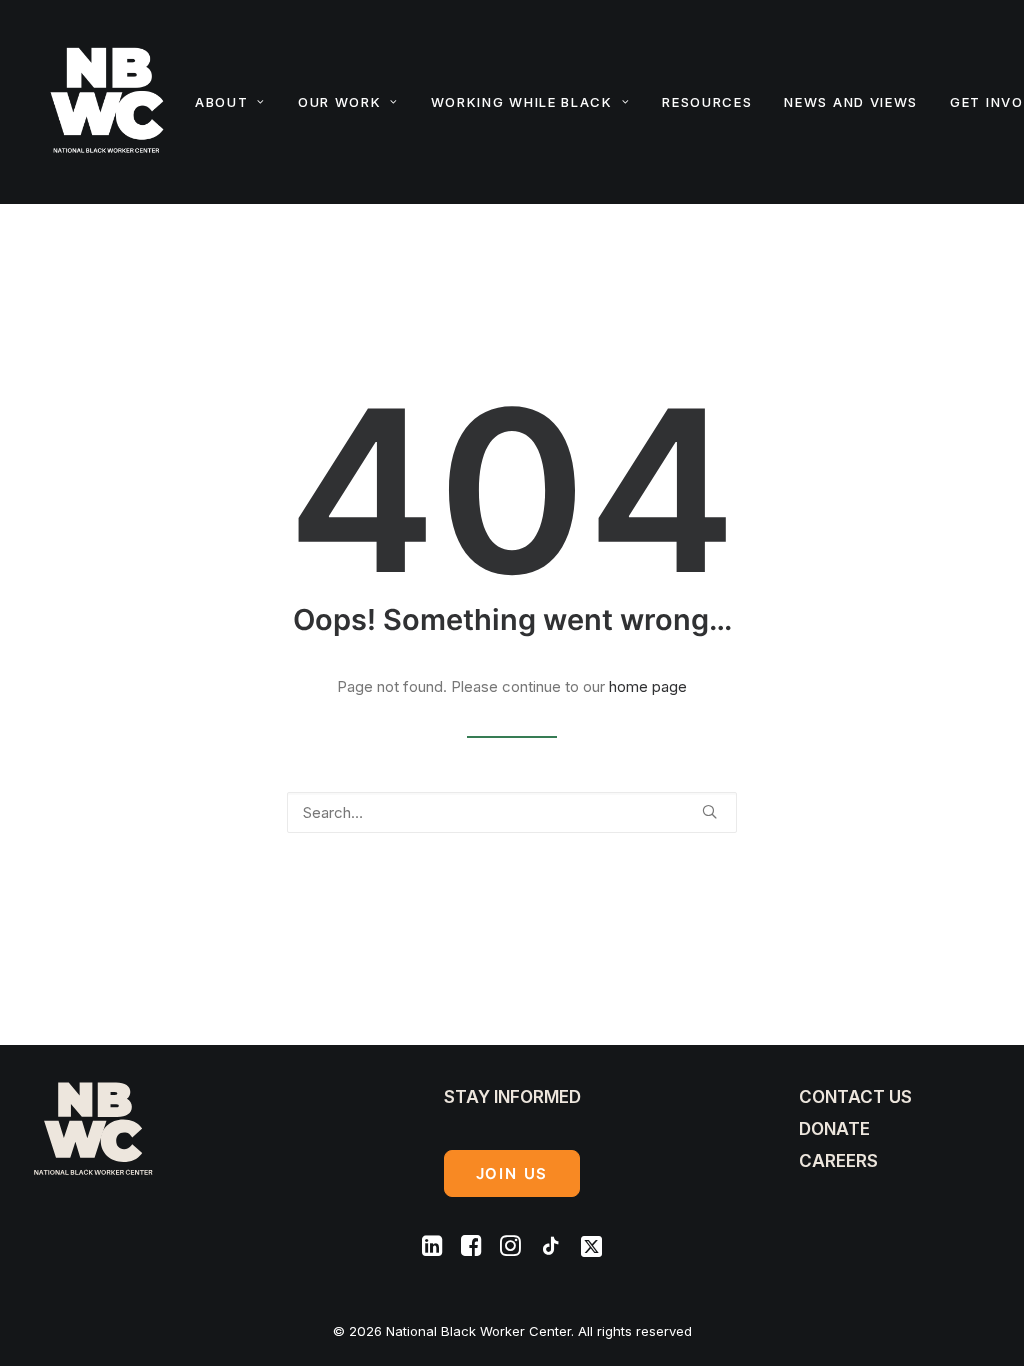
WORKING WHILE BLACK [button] (522, 102)
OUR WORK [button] (340, 102)
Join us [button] (512, 1173)
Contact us (855, 1097)
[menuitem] (237, 102)
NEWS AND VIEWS (851, 102)
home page (648, 686)
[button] (709, 811)
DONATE (834, 1129)
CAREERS (838, 1161)
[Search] (512, 812)
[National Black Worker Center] (107, 102)
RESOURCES (707, 102)
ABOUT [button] (221, 102)
